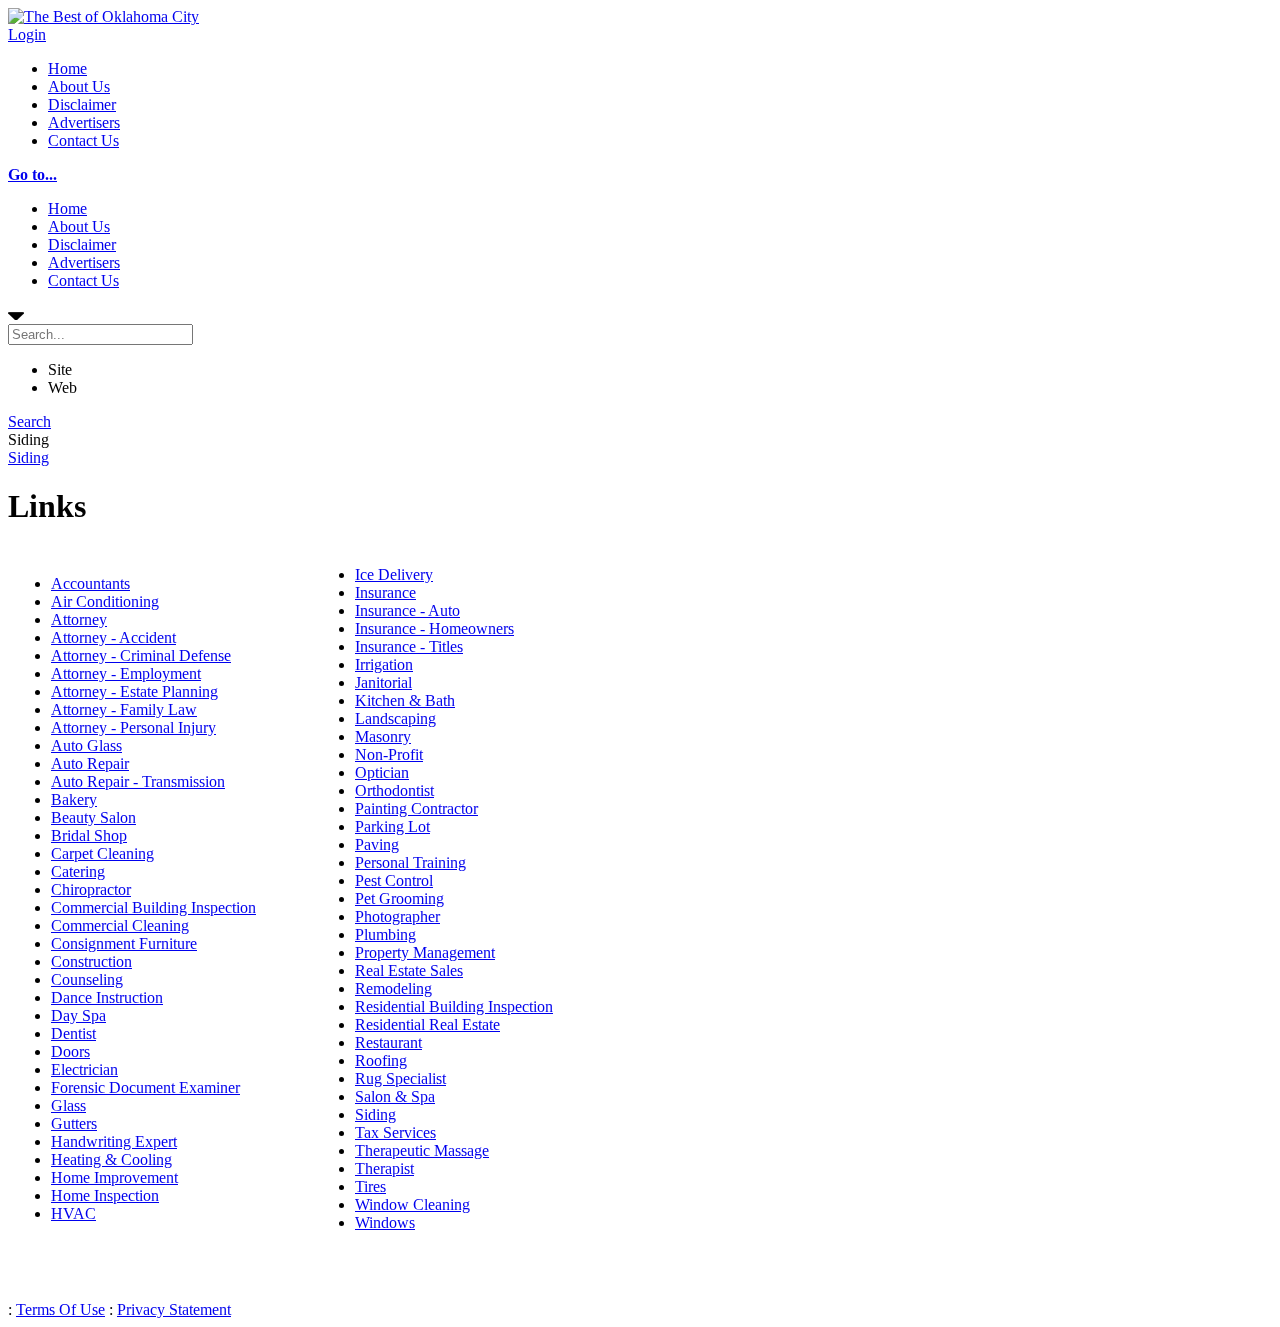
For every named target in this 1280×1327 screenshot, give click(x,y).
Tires (370, 1186)
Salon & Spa (395, 1096)
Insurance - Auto (407, 610)
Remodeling (393, 988)
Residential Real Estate (427, 1024)
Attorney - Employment (126, 673)
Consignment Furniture (124, 943)
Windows (385, 1222)
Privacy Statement (174, 1309)
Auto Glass (86, 745)
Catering (78, 871)
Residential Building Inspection (454, 1006)
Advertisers (84, 122)
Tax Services (395, 1132)
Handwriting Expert (114, 1141)
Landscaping (395, 718)
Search (29, 421)
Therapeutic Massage (422, 1150)
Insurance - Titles (409, 646)
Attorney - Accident (113, 637)
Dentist (73, 1033)
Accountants (90, 583)
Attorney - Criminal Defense (141, 655)
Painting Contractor (416, 808)
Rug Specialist (400, 1078)
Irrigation (384, 664)
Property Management (425, 952)
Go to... (32, 174)
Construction (91, 961)
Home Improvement (114, 1177)
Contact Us (83, 140)
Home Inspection (105, 1195)
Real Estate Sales (409, 970)
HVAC (73, 1213)
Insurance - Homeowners (434, 628)
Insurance (385, 592)
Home (67, 68)
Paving (377, 844)
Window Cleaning (412, 1204)
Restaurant (388, 1042)
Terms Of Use (60, 1309)
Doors (70, 1051)
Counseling (87, 979)
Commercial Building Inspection (153, 907)
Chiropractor (91, 889)
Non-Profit (389, 754)
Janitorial (383, 682)
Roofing (381, 1060)
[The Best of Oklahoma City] (103, 16)
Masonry (383, 736)
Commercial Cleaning (120, 925)
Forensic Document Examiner (145, 1087)
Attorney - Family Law (124, 709)
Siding (28, 457)
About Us (79, 86)
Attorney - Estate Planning (134, 691)
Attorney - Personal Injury (133, 727)
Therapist (384, 1168)
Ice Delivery (394, 574)
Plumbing (385, 934)
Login (27, 34)
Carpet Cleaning (102, 853)
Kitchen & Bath (405, 700)
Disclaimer (82, 104)
